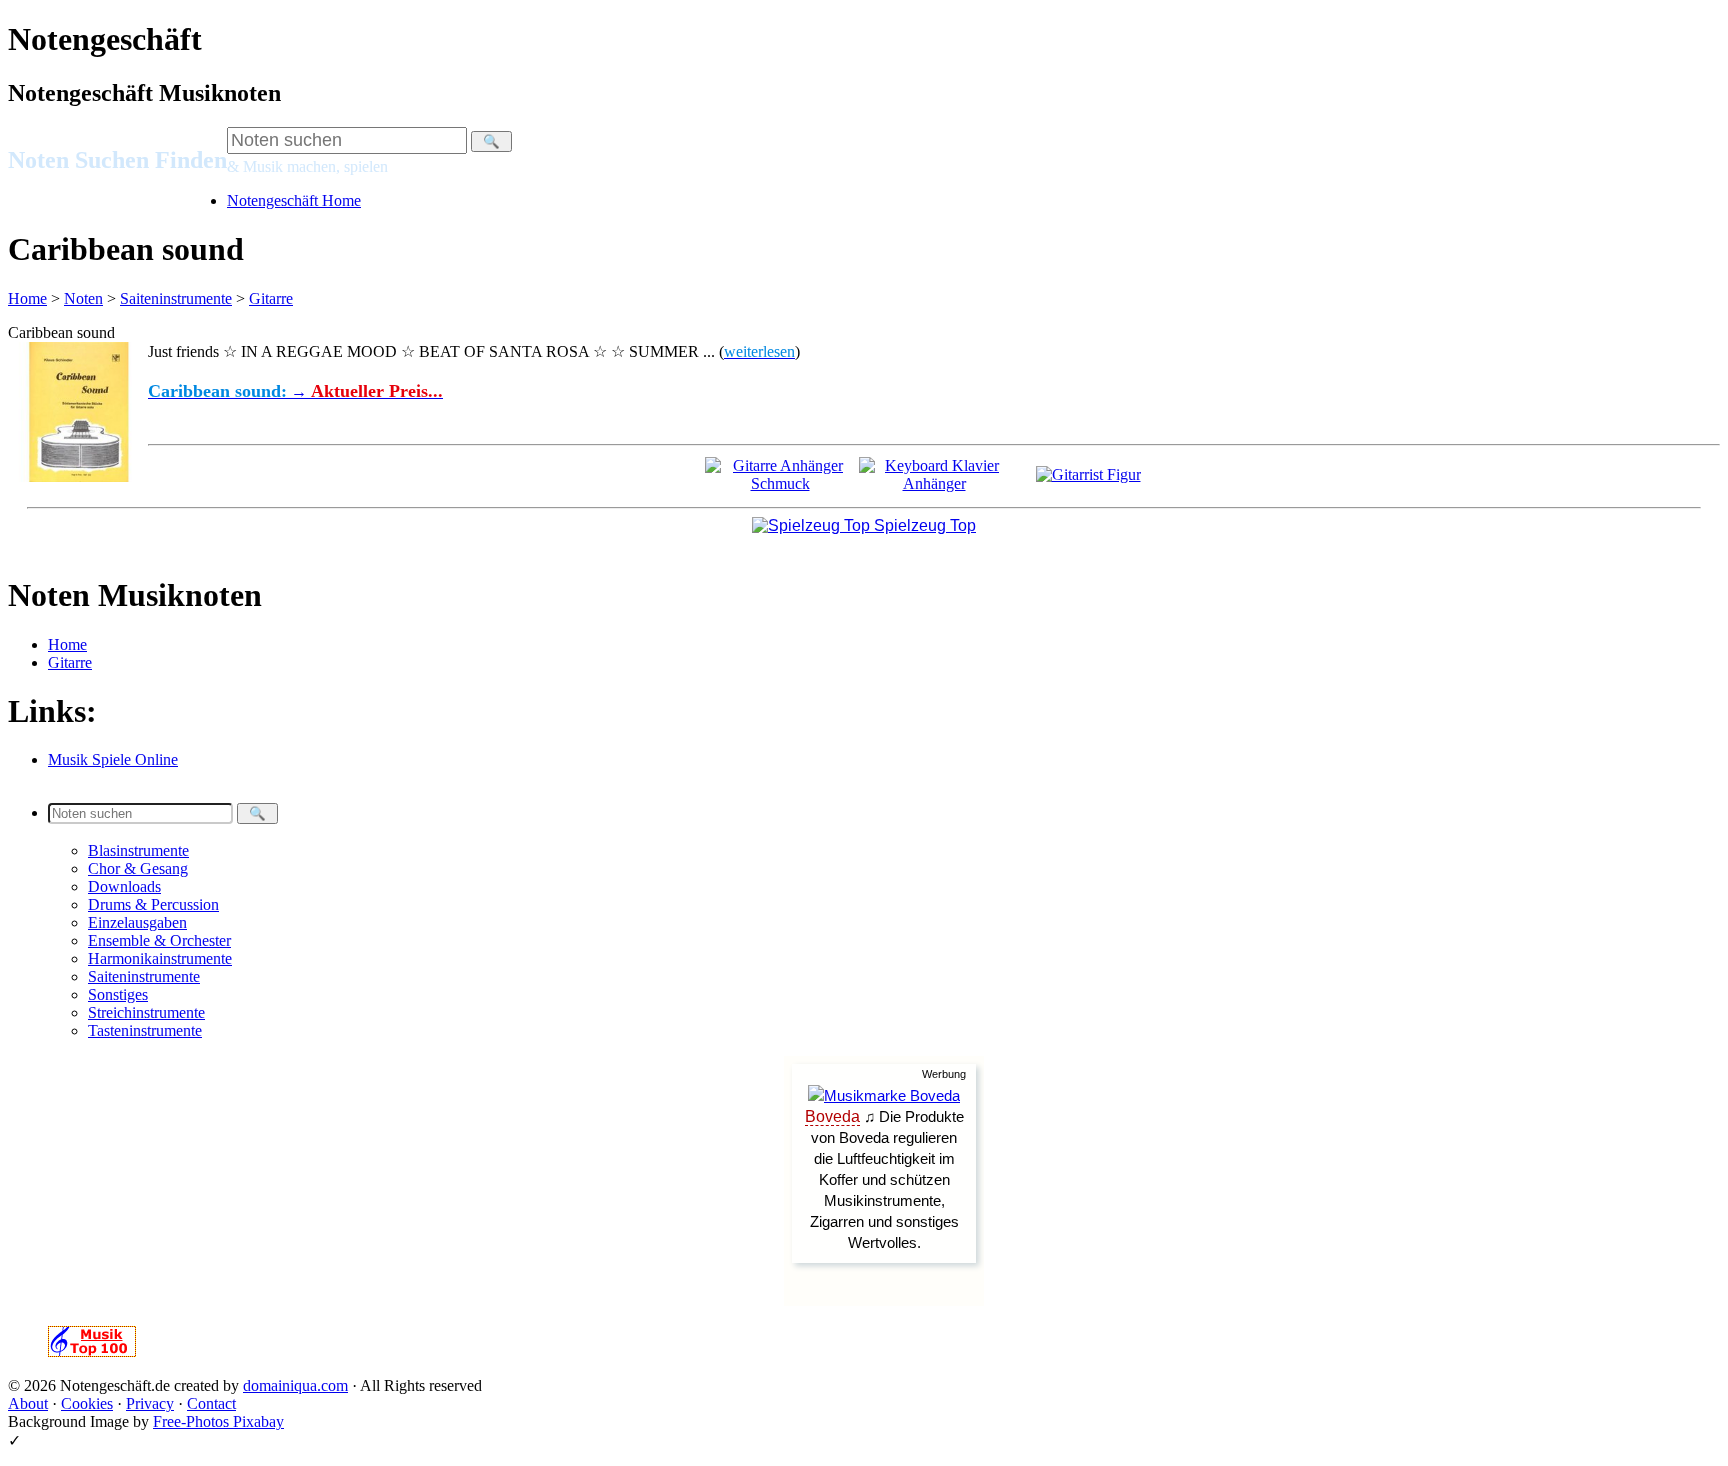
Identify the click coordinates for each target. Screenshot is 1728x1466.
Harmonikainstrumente (160, 958)
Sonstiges (118, 994)
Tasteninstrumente (145, 1030)
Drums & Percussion (153, 904)
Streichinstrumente (146, 1012)
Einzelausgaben (137, 922)
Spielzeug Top (923, 525)
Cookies (87, 1403)
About (28, 1403)
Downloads (124, 886)
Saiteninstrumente (176, 298)
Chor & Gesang (138, 868)
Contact (211, 1403)
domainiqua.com (295, 1385)
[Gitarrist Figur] (1088, 474)
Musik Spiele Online (113, 759)
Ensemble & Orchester (159, 940)
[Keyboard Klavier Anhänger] (934, 483)
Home (27, 298)
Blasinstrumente (138, 850)
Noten (83, 298)
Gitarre (271, 298)
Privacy (150, 1403)
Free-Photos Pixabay (218, 1421)
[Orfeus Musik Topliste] (92, 1351)
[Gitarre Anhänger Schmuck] (780, 483)
